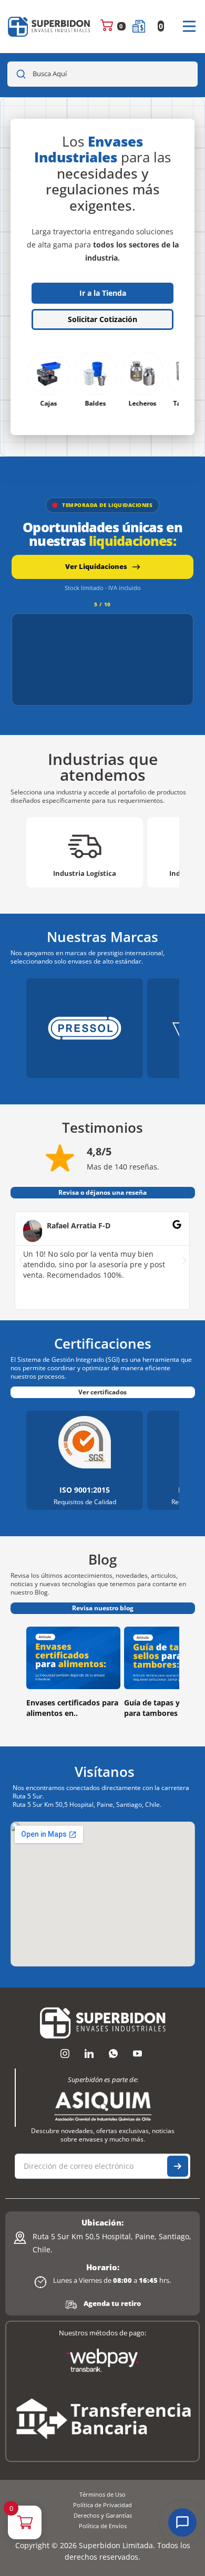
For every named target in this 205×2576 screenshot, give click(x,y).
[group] (85, 852)
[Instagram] (65, 2054)
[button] (21, 1260)
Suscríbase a (178, 2166)
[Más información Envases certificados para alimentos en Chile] (73, 1658)
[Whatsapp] (113, 2054)
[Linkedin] (89, 2054)
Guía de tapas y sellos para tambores (163, 1708)
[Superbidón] (49, 27)
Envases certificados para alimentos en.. (72, 1708)
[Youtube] (137, 2054)
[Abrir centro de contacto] (182, 2522)
